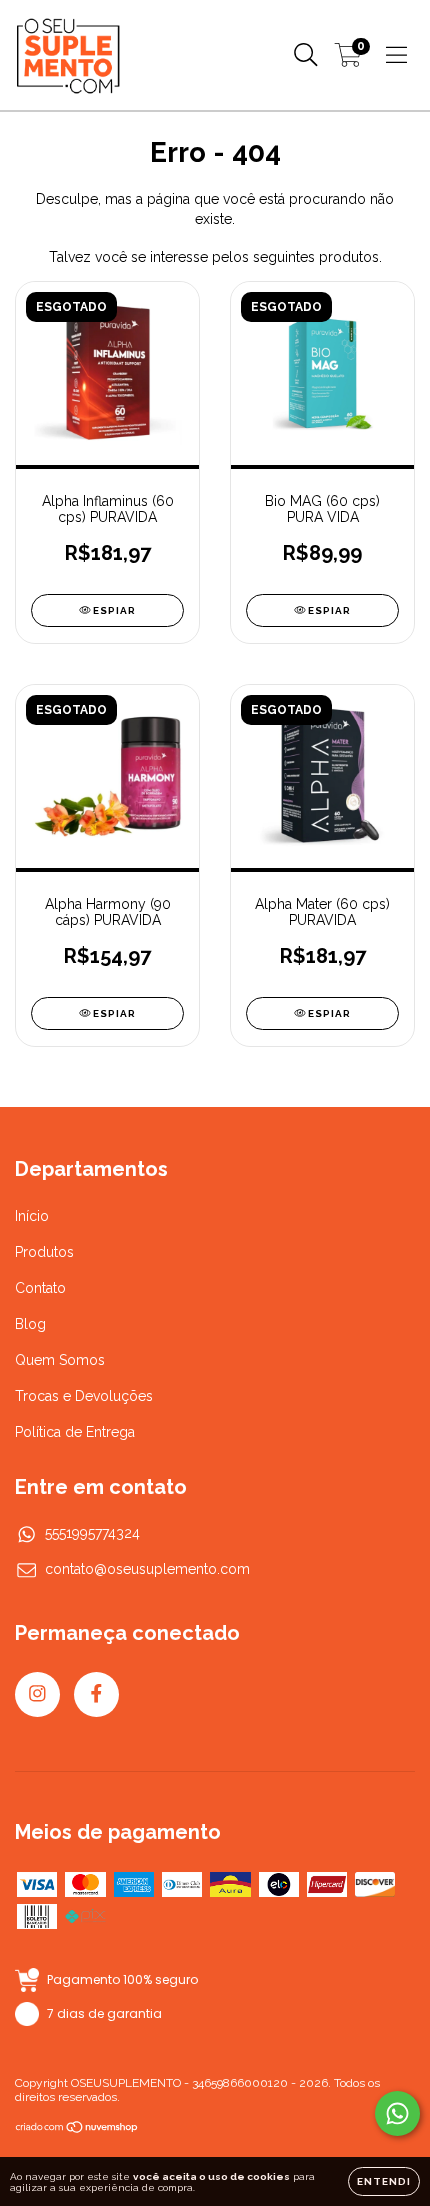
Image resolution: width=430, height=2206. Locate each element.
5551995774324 (92, 1533)
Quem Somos (60, 1360)
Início (32, 1216)
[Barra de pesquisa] (306, 55)
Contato (40, 1288)
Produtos (44, 1252)
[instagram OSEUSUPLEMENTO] (37, 1694)
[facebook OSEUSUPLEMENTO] (96, 1694)
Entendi (384, 2181)
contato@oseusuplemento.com (147, 1569)
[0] (348, 60)
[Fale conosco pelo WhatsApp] (397, 2113)
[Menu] (396, 55)
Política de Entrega (75, 1432)
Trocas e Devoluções (84, 1396)
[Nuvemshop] (77, 2130)
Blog (30, 1324)
